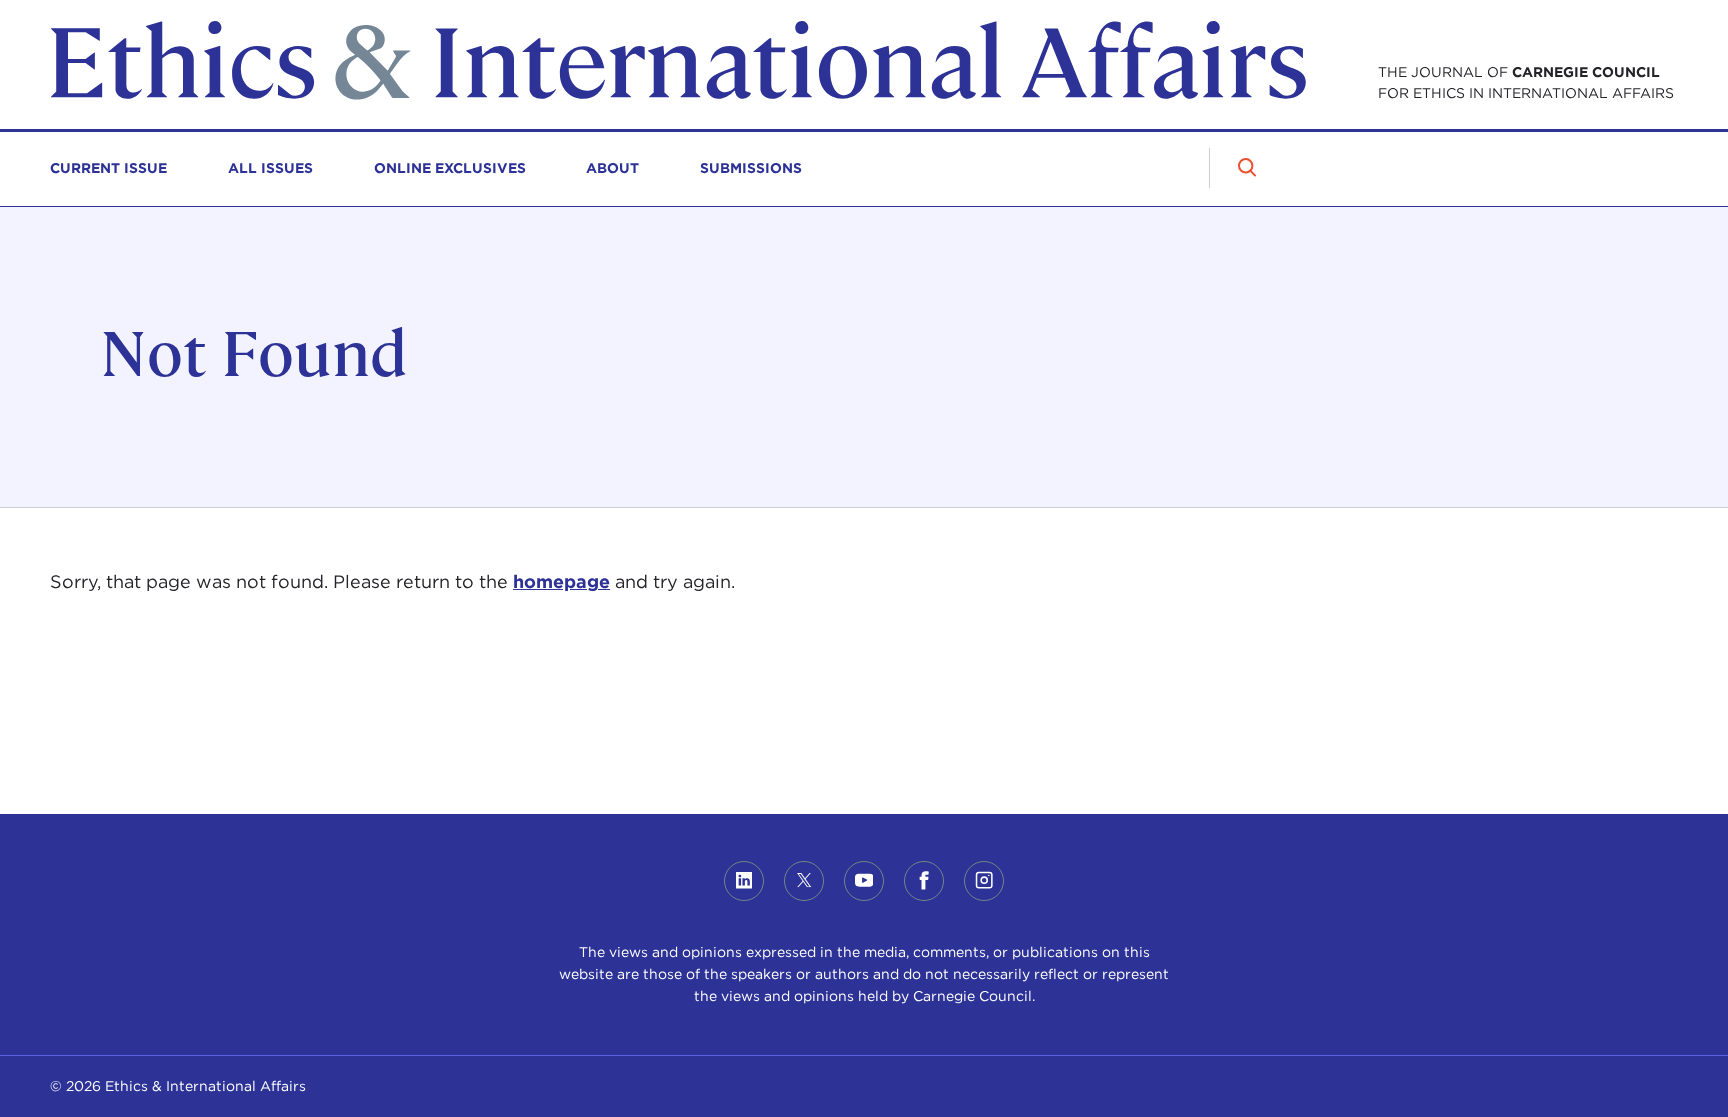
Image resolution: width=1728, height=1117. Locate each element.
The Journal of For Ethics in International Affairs (1526, 82)
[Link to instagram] (984, 881)
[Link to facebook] (924, 881)
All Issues (270, 168)
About (612, 168)
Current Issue (108, 168)
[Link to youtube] (864, 881)
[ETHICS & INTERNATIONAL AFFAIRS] (678, 95)
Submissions (751, 168)
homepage (561, 581)
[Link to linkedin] (744, 881)
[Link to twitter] (804, 881)
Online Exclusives (450, 168)
